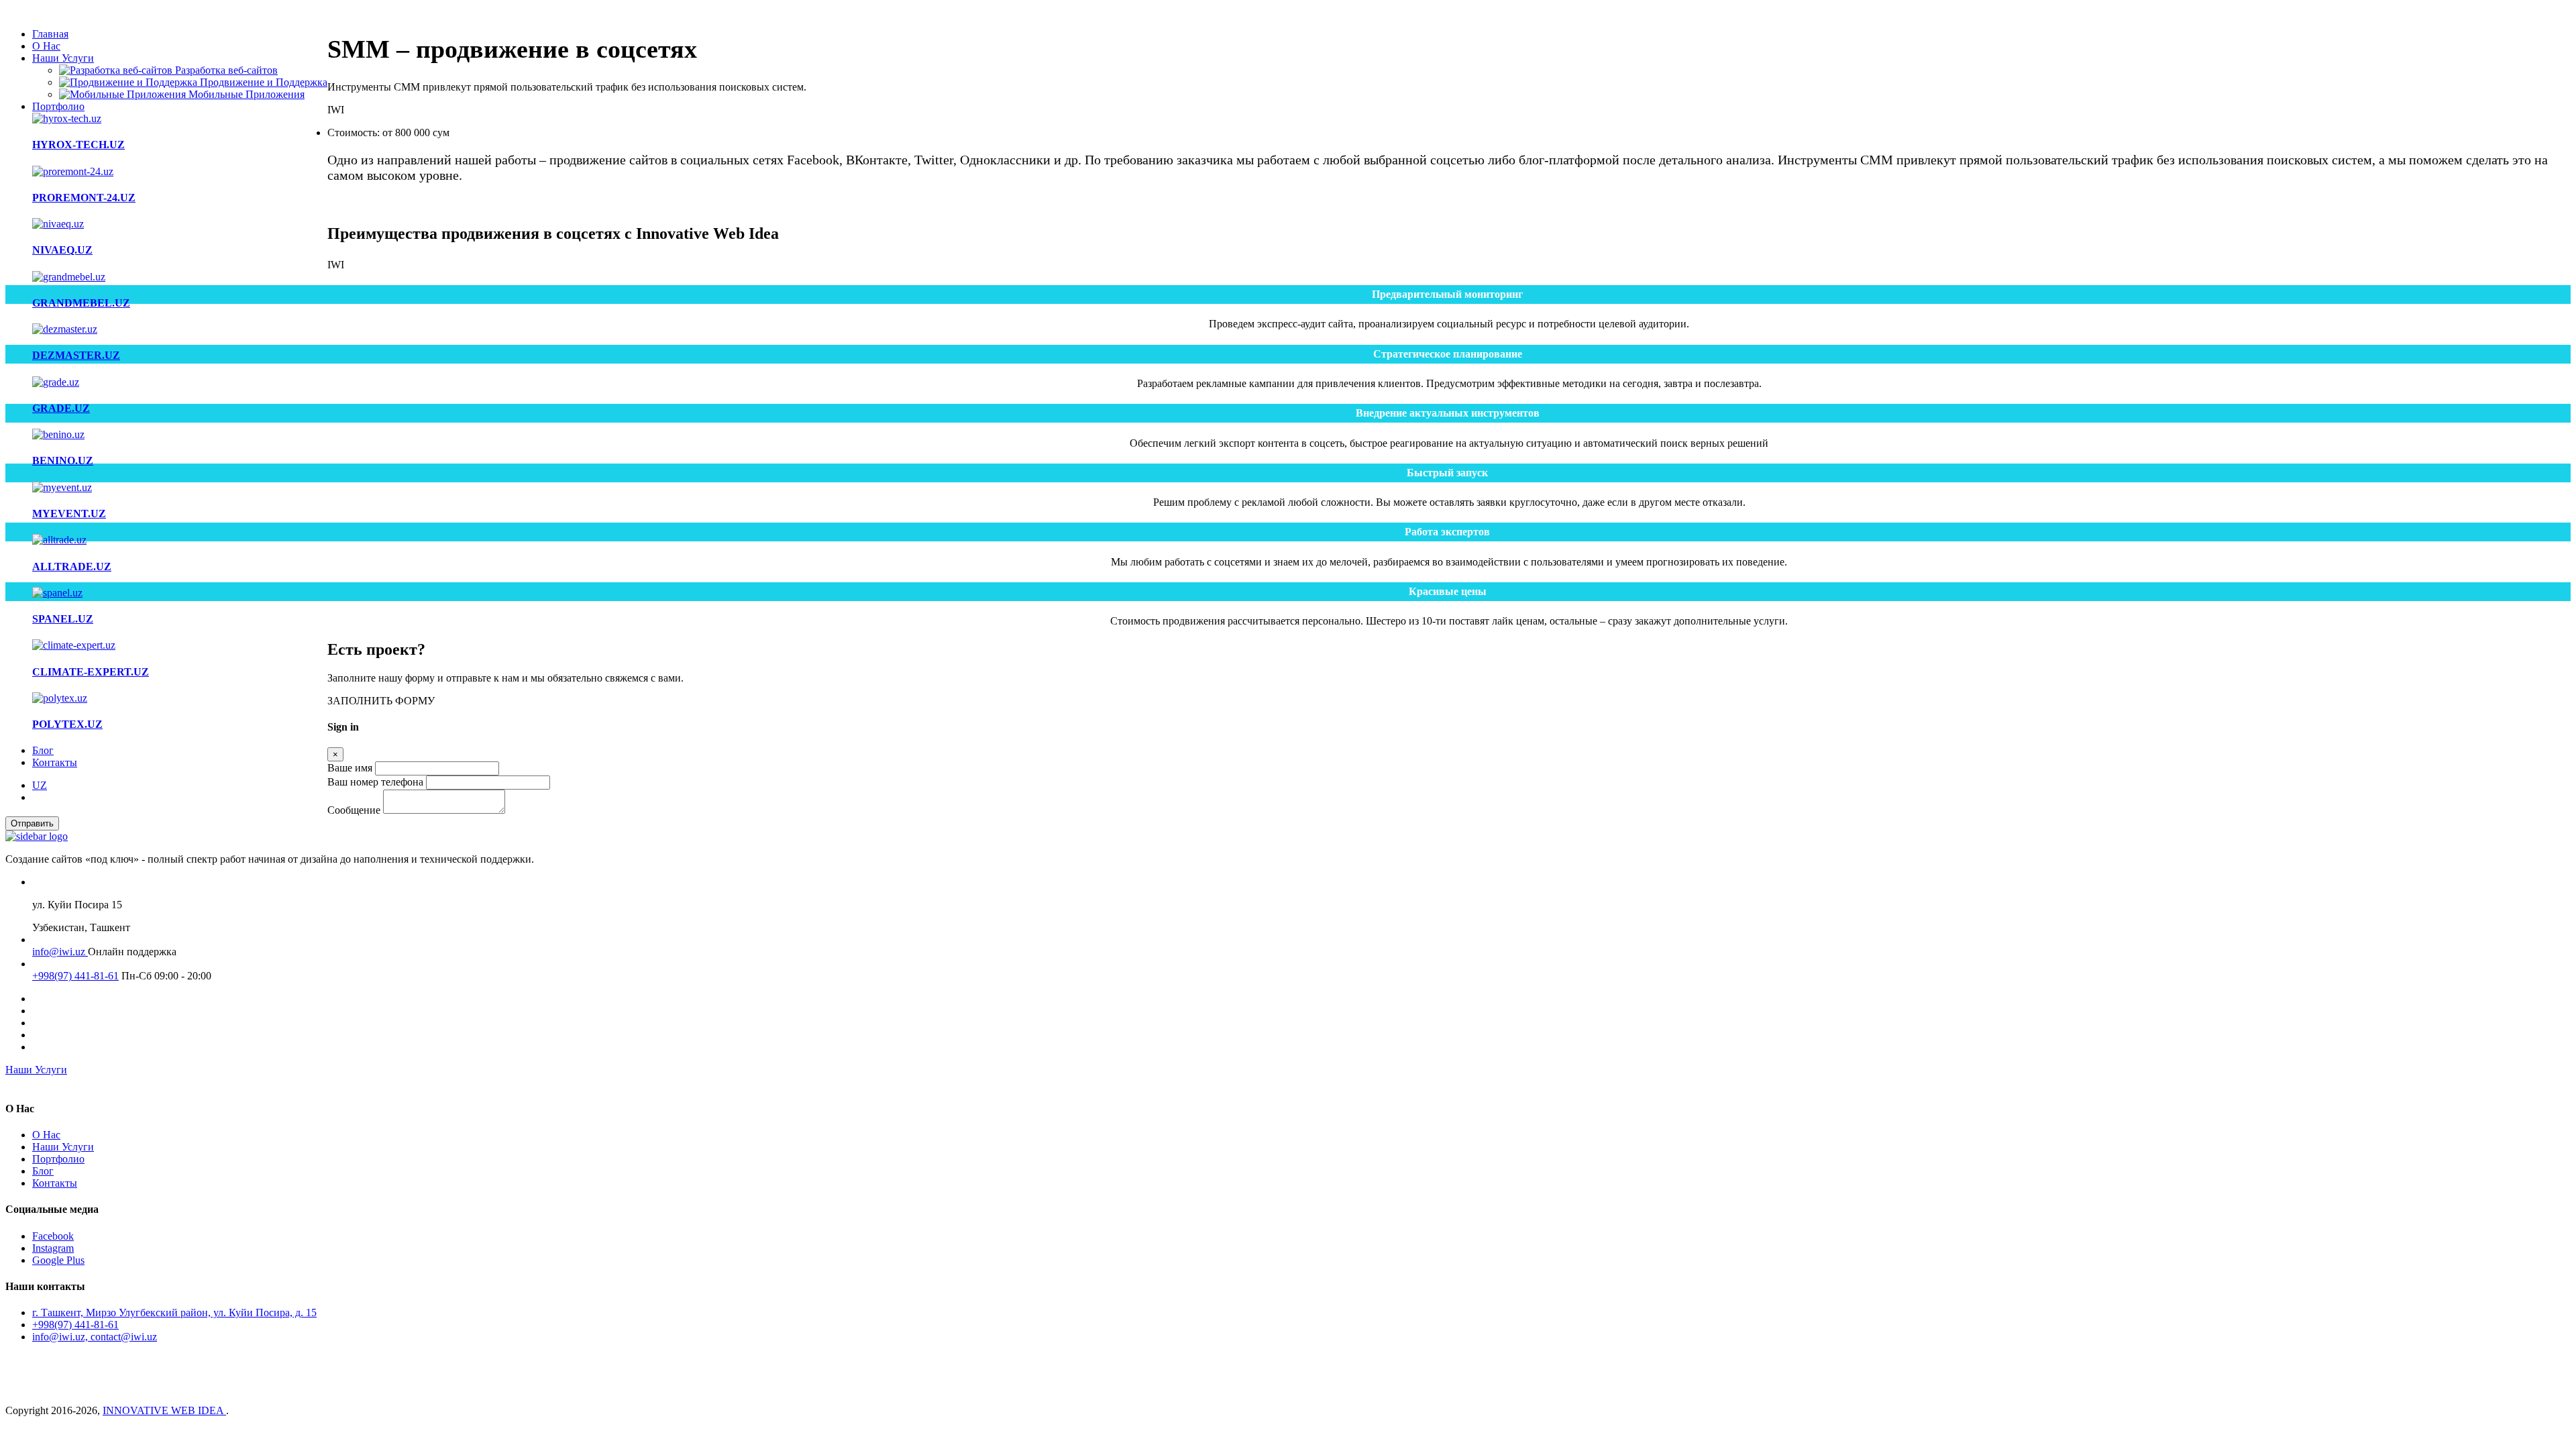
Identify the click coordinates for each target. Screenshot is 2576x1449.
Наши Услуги (63, 58)
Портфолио (58, 106)
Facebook (53, 1236)
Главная (50, 34)
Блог (43, 750)
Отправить (32, 823)
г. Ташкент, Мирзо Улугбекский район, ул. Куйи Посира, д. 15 (174, 1312)
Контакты (55, 762)
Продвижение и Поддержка (262, 82)
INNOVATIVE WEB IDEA (164, 1410)
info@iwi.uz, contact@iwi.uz (95, 1337)
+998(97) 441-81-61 (75, 976)
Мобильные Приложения (245, 94)
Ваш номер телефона (375, 782)
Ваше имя (350, 768)
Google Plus (58, 1260)
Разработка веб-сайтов (225, 70)
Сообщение (354, 810)
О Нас (46, 46)
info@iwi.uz (60, 952)
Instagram (53, 1248)
